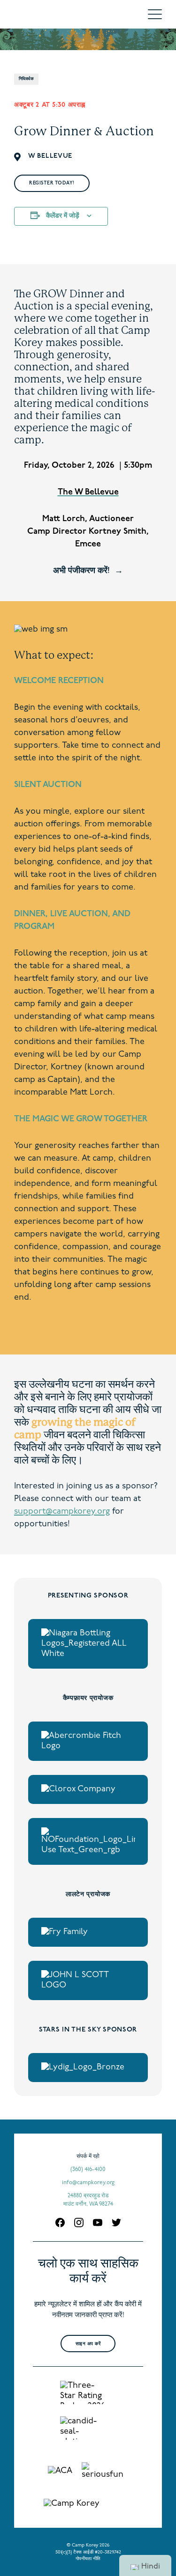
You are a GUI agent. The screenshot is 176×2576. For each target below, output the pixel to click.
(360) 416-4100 (88, 2170)
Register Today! (52, 183)
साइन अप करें (88, 2344)
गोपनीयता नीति (88, 2559)
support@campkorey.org (62, 1512)
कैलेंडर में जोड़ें (63, 216)
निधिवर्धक (26, 79)
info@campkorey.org (88, 2183)
